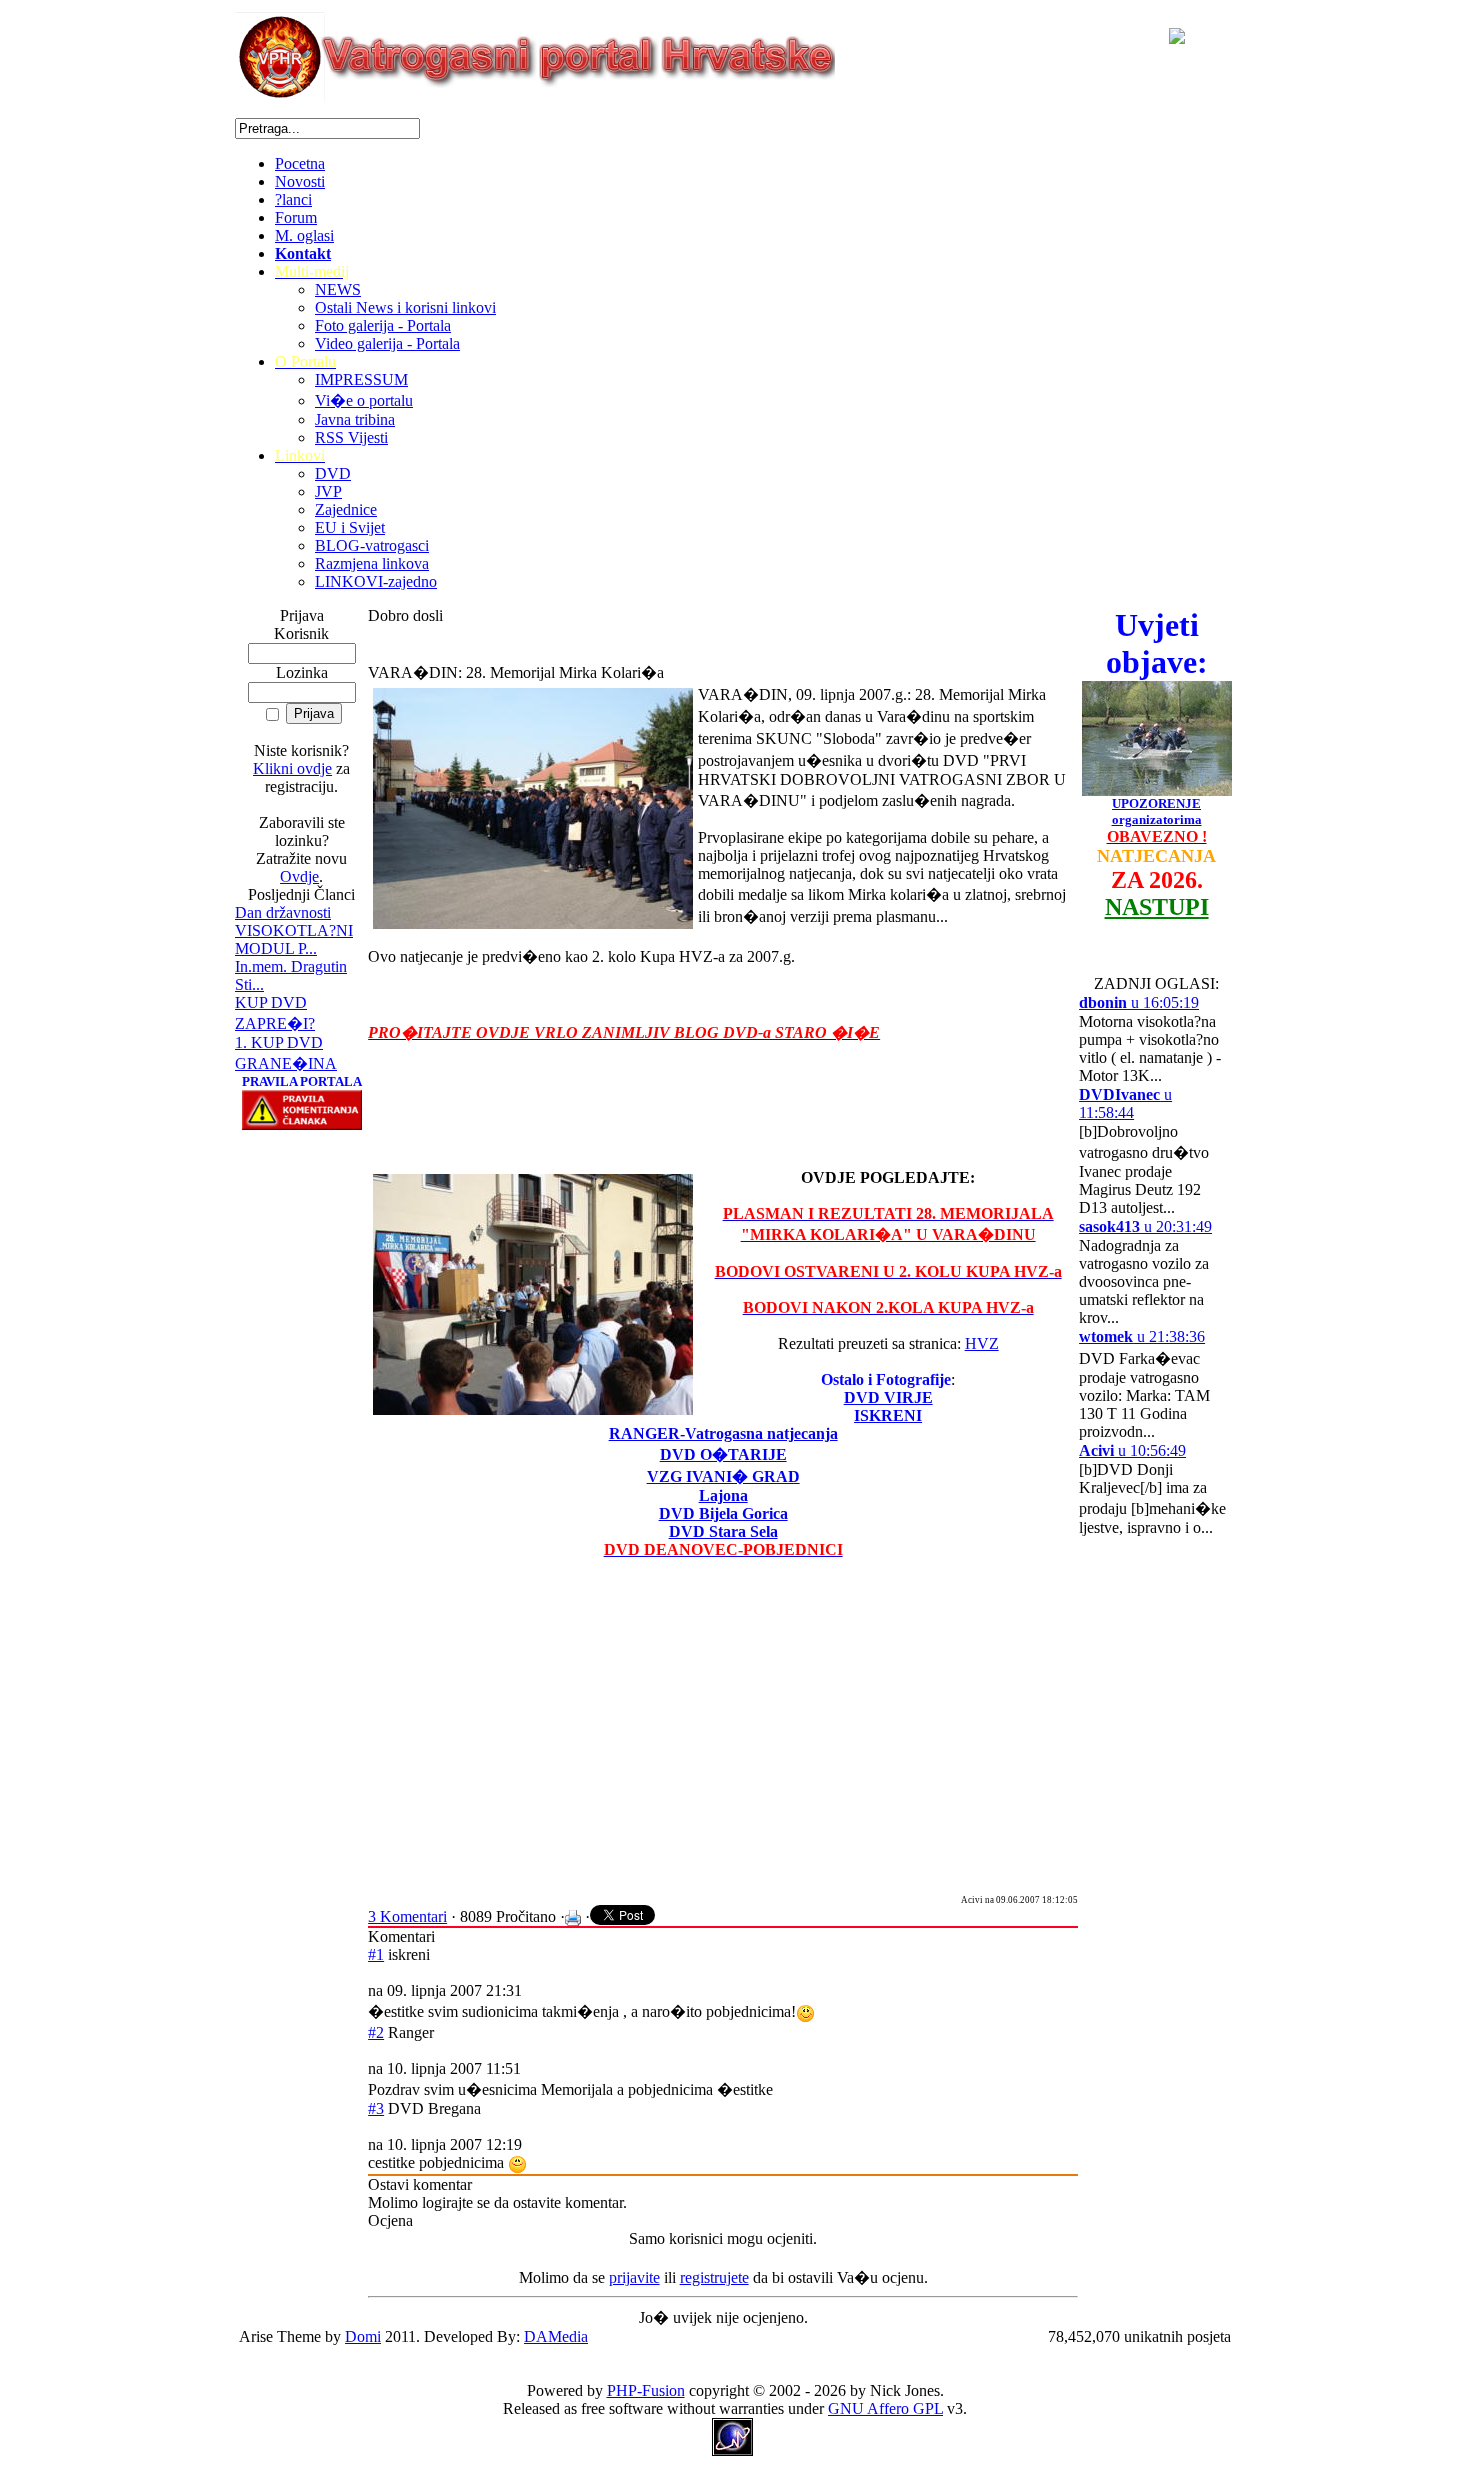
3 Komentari (407, 1916)
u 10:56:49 (1132, 1450)
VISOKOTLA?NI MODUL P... (294, 939)
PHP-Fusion (646, 2390)
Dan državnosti (283, 912)
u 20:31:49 (1145, 1226)
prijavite (634, 2277)
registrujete (714, 2277)
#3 (376, 2108)
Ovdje (299, 876)
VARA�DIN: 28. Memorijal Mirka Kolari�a (516, 672)
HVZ (982, 1343)
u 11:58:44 (1125, 1103)
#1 (376, 1954)
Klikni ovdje (292, 768)
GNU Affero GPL (885, 2408)
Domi (363, 2336)
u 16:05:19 (1139, 1002)
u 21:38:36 (1142, 1336)
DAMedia (556, 2336)
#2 (376, 2032)
